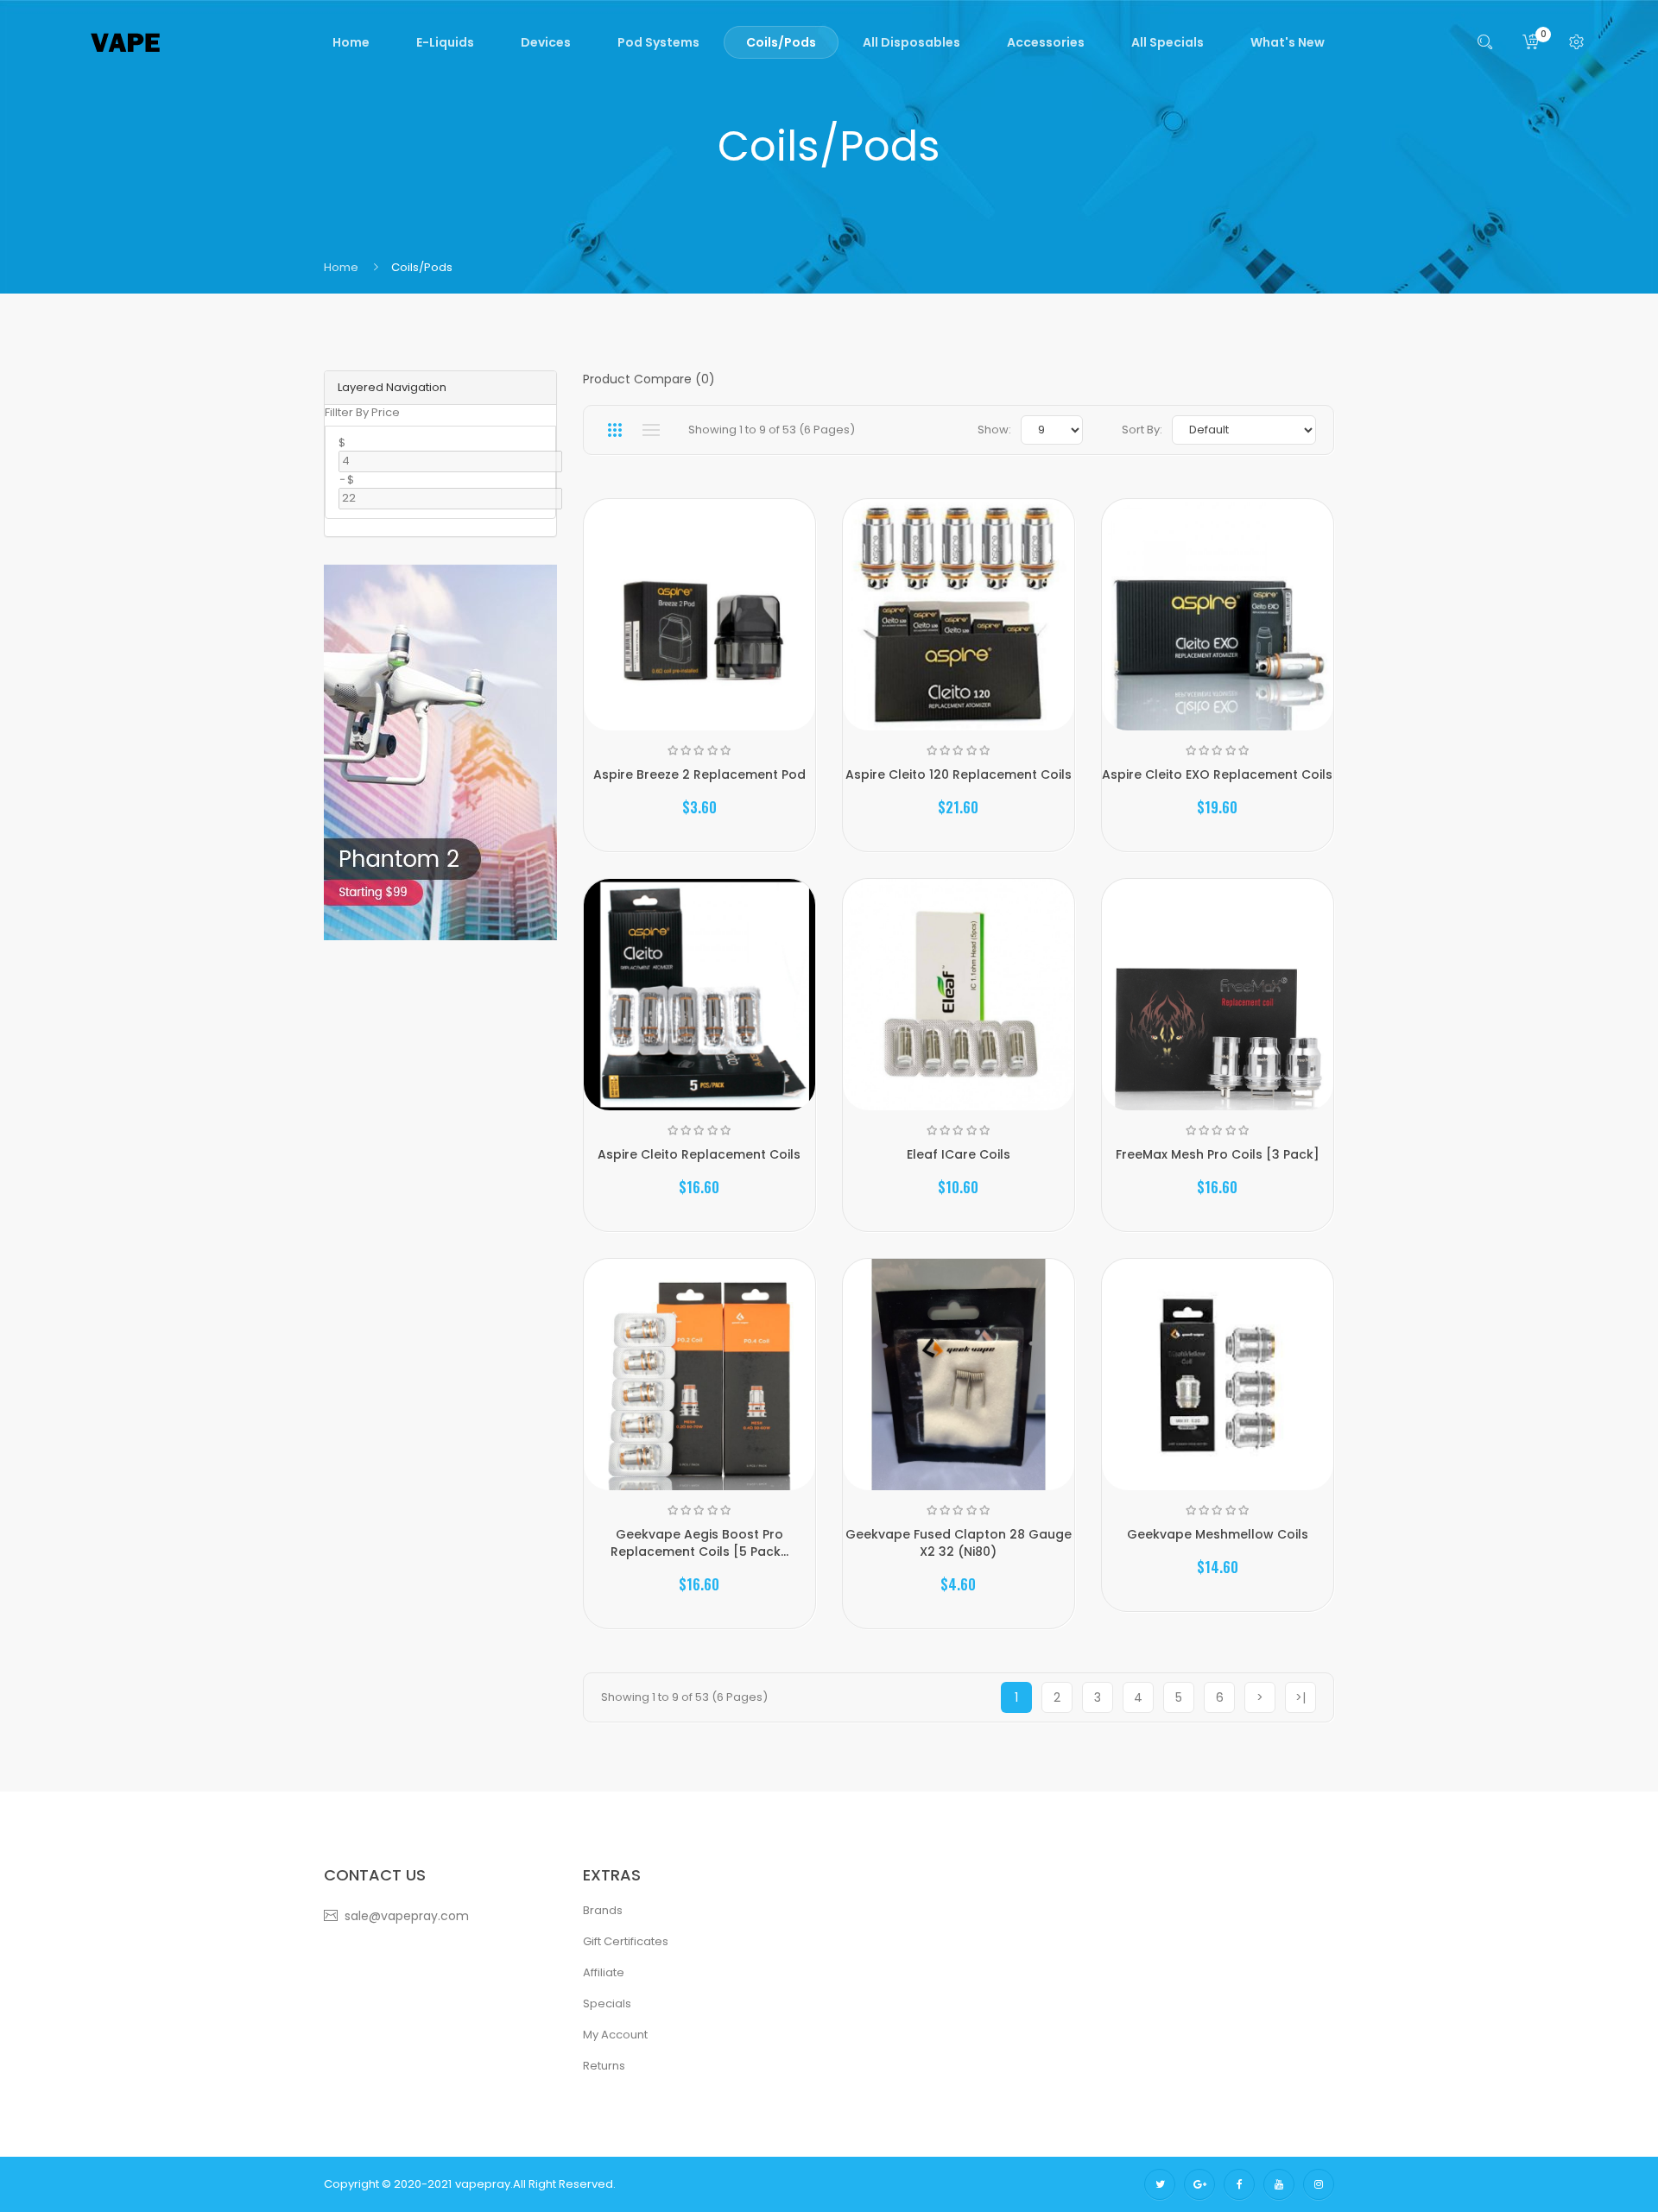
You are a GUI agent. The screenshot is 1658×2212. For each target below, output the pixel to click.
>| (1300, 1697)
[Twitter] (1160, 2184)
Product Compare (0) (649, 379)
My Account (615, 2035)
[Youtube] (1279, 2184)
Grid (614, 430)
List (651, 430)
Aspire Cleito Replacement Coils (699, 1154)
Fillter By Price (362, 413)
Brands (603, 1910)
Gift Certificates (626, 1941)
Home (341, 267)
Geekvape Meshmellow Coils (1218, 1534)
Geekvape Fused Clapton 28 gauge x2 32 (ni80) (959, 1543)
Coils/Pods (422, 267)
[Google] (1199, 2184)
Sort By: (1142, 430)
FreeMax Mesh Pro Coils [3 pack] (1218, 1154)
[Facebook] (1239, 2184)
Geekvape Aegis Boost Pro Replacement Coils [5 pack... (699, 1543)
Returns (604, 2066)
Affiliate (604, 1972)
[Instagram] (1319, 2184)
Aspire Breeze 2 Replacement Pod (699, 774)
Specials (607, 2003)
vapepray (483, 2184)
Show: (994, 430)
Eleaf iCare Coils (959, 1154)
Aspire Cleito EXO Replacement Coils (1217, 774)
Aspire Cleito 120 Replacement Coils (959, 774)
